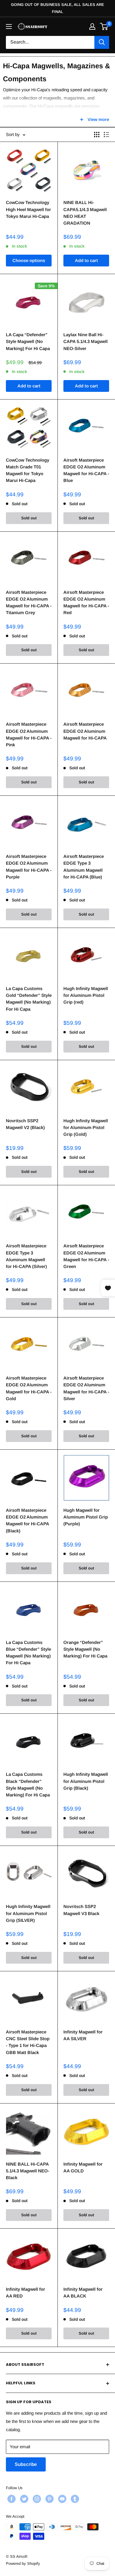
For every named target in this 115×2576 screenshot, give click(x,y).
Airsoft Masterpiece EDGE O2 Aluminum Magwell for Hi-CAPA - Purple (29, 867)
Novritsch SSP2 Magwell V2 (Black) (25, 1124)
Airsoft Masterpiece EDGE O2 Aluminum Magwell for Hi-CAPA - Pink (29, 734)
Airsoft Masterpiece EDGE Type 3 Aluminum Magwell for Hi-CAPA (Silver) (26, 1256)
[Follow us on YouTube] (61, 2499)
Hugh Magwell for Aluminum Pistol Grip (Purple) (86, 1517)
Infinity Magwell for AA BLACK (83, 2292)
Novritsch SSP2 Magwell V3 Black (81, 1910)
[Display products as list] (106, 135)
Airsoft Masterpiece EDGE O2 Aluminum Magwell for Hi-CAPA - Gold (29, 1388)
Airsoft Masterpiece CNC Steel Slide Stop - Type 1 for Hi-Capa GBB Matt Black (28, 2042)
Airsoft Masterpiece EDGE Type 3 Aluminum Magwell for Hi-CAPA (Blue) (84, 867)
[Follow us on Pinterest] (49, 2499)
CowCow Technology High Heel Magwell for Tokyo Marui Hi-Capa (28, 209)
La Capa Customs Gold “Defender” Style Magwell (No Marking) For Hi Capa (29, 999)
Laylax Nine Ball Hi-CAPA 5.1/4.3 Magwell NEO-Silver (86, 342)
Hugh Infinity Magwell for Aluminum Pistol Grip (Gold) (86, 1128)
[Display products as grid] (97, 135)
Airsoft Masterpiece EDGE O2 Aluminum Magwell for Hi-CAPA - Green (86, 1256)
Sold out (29, 518)
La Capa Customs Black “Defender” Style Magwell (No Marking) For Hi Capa (28, 1785)
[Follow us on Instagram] (36, 2499)
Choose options (29, 260)
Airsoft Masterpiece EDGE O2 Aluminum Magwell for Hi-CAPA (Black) (27, 1520)
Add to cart (86, 260)
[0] (104, 26)
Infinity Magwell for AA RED (26, 2292)
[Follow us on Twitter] (23, 2499)
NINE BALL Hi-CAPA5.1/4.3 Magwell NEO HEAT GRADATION (85, 213)
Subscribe (26, 2464)
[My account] (92, 26)
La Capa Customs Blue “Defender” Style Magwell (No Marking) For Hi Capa (28, 1653)
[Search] (102, 42)
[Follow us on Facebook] (11, 2499)
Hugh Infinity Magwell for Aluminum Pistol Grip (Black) (86, 1781)
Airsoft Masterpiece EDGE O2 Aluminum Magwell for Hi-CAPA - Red (86, 602)
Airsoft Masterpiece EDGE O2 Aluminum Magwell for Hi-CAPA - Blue (86, 470)
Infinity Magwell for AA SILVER (83, 2035)
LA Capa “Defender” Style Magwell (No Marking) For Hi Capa (28, 342)
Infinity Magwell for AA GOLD (83, 2167)
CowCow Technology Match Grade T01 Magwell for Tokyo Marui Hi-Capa (28, 470)
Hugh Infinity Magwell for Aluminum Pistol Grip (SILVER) (28, 1913)
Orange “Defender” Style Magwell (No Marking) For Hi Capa (85, 1649)
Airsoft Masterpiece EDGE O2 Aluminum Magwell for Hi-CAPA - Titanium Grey (29, 602)
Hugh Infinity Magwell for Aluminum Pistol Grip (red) (86, 995)
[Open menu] (9, 26)
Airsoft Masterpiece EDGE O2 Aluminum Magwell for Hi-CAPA (85, 731)
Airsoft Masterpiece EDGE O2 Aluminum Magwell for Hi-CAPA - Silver (86, 1388)
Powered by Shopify (23, 2563)
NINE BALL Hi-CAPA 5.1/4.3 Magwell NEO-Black (28, 2171)
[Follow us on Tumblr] (74, 2499)
